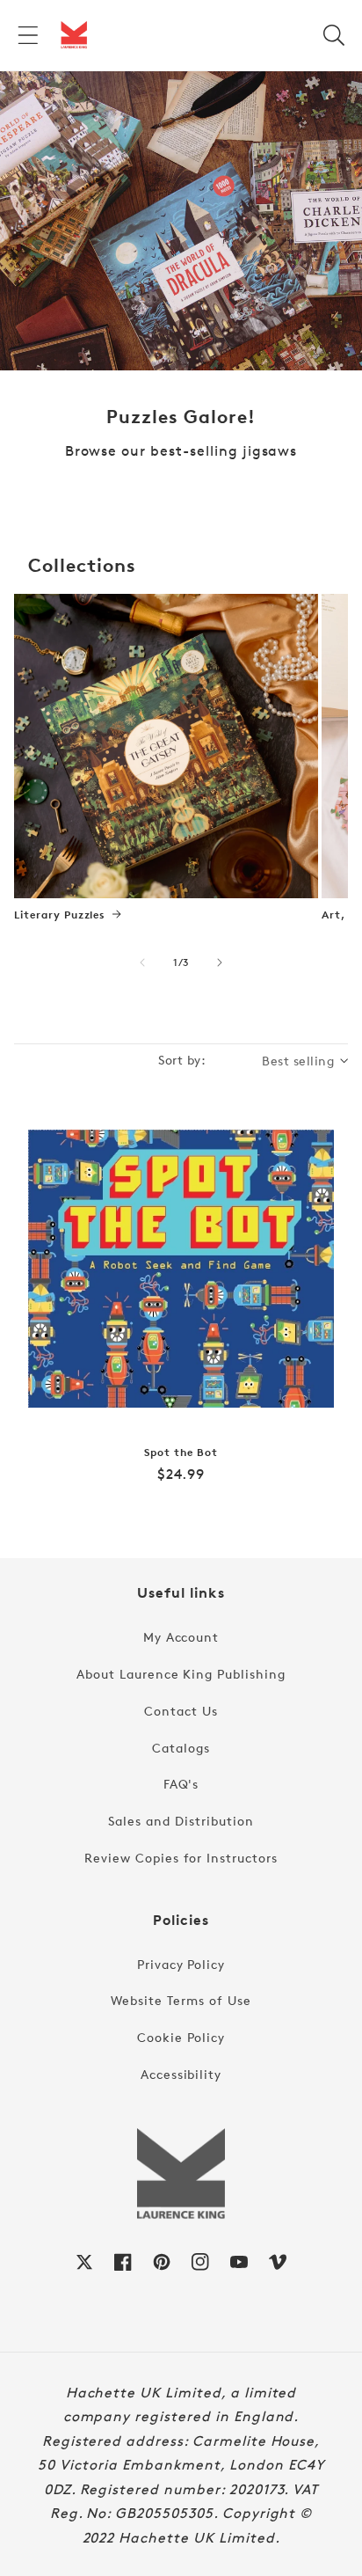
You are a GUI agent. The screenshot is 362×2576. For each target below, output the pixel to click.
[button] (28, 35)
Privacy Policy (181, 1964)
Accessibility (181, 2074)
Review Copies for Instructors (181, 1858)
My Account (181, 1637)
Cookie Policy (181, 2037)
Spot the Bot (181, 1453)
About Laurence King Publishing (181, 1674)
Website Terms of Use (181, 2000)
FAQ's (181, 1784)
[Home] (74, 35)
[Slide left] (142, 962)
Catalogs (181, 1748)
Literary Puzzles (60, 915)
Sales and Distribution (181, 1821)
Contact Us (181, 1711)
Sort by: (182, 1060)
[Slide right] (220, 962)
